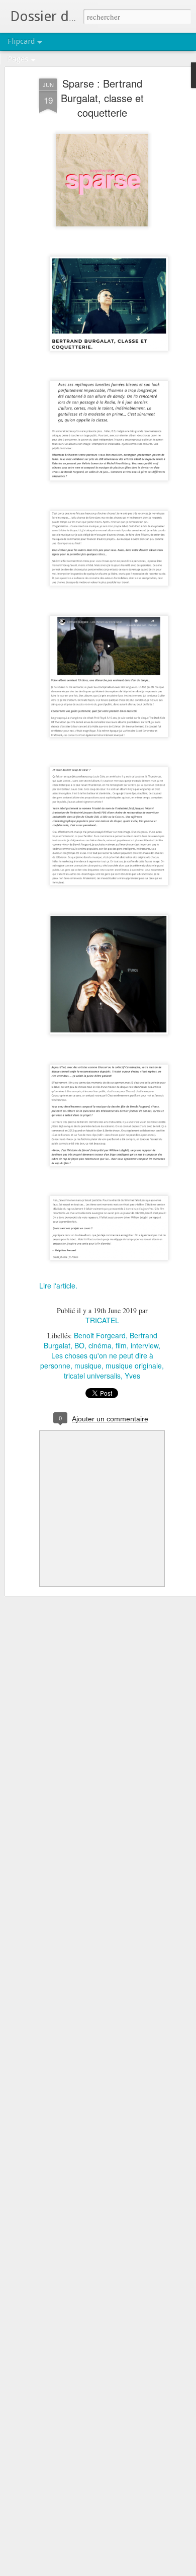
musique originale (134, 1365)
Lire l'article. (59, 1285)
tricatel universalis (92, 1376)
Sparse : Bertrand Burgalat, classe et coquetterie (102, 98)
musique (88, 1365)
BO (79, 1345)
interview (144, 1345)
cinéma (100, 1345)
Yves (132, 1376)
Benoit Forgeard (100, 1335)
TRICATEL (102, 1320)
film (121, 1345)
